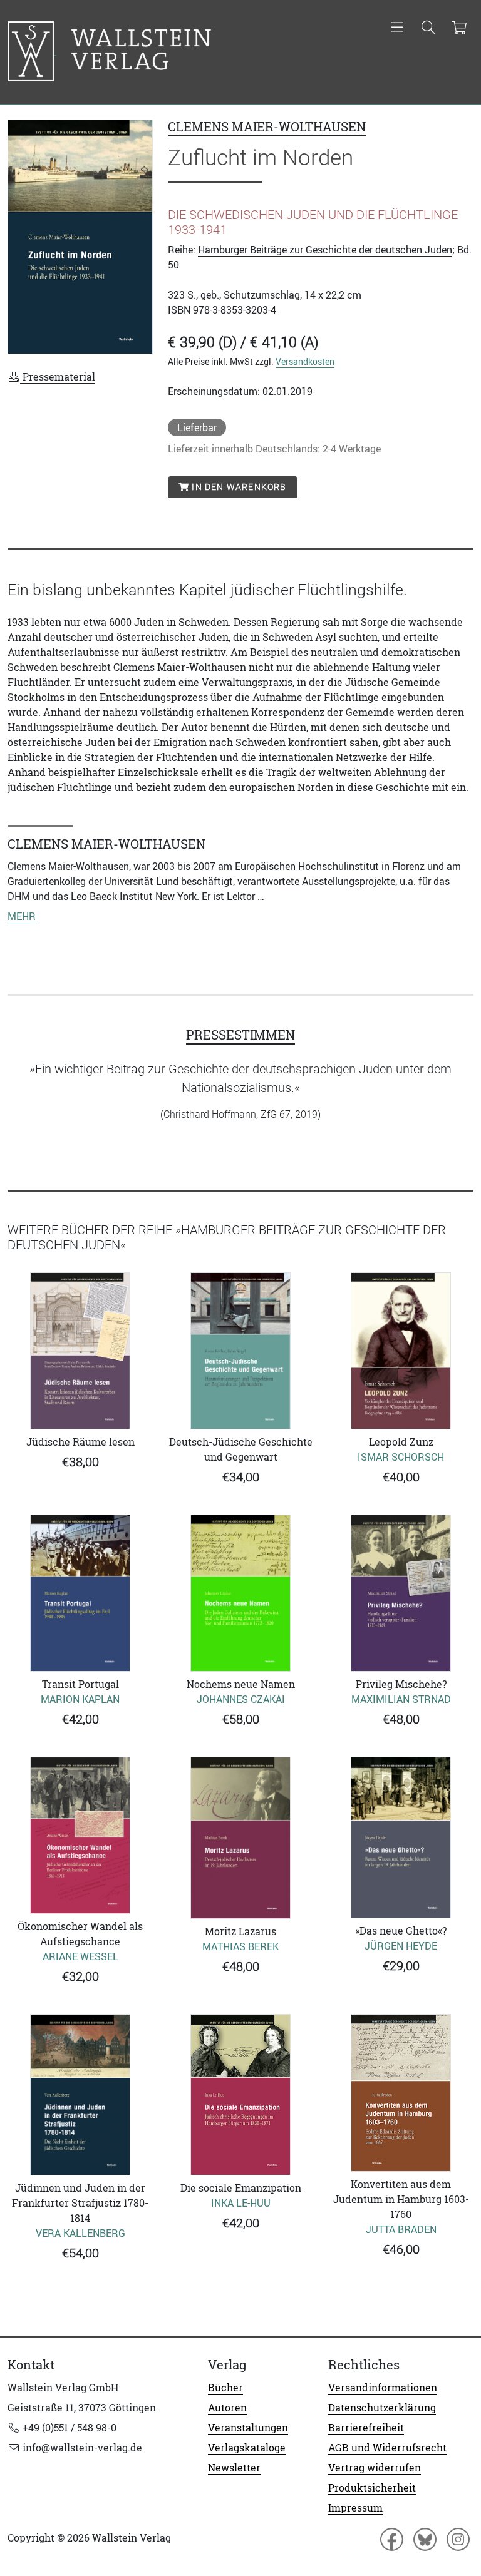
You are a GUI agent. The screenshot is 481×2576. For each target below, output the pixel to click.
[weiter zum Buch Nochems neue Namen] (240, 1593)
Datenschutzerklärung (382, 2408)
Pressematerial (58, 377)
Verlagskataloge (247, 2448)
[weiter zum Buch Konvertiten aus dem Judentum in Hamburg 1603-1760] (401, 2093)
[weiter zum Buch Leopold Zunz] (401, 1351)
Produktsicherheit (372, 2488)
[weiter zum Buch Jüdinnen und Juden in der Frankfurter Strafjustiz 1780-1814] (80, 2095)
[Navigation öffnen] (397, 28)
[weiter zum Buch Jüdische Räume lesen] (80, 1351)
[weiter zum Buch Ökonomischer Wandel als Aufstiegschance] (80, 1835)
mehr (22, 916)
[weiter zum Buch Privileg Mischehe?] (401, 1593)
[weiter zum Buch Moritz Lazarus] (240, 1837)
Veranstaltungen (248, 2428)
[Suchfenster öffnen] (428, 28)
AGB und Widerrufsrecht (387, 2448)
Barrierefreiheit (366, 2428)
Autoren (227, 2408)
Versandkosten (305, 361)
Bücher (225, 2388)
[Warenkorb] (459, 28)
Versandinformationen (383, 2388)
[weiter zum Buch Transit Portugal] (80, 1593)
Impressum (355, 2508)
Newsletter (234, 2468)
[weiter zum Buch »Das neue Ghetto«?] (401, 1837)
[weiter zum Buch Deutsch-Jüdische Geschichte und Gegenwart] (240, 1351)
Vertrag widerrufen (375, 2468)
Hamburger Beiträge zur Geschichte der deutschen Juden (325, 250)
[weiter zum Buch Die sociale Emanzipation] (240, 2095)
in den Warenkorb (238, 487)
